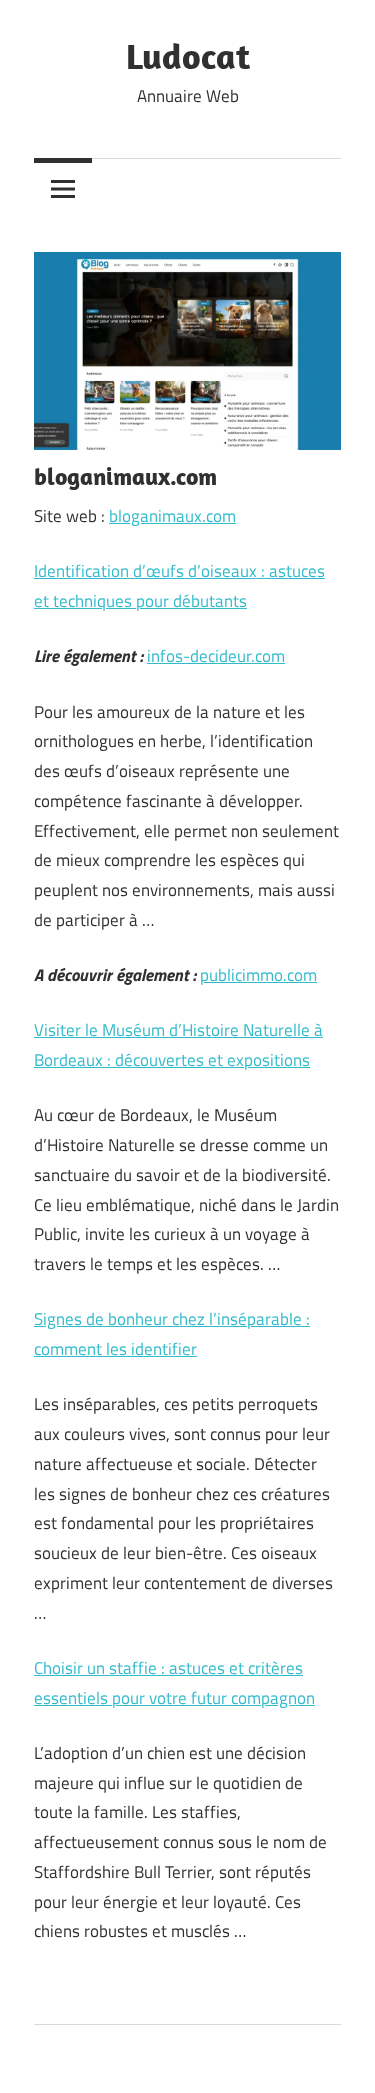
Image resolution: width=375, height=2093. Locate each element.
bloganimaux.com (172, 516)
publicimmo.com (258, 975)
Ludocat (188, 55)
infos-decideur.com (216, 656)
